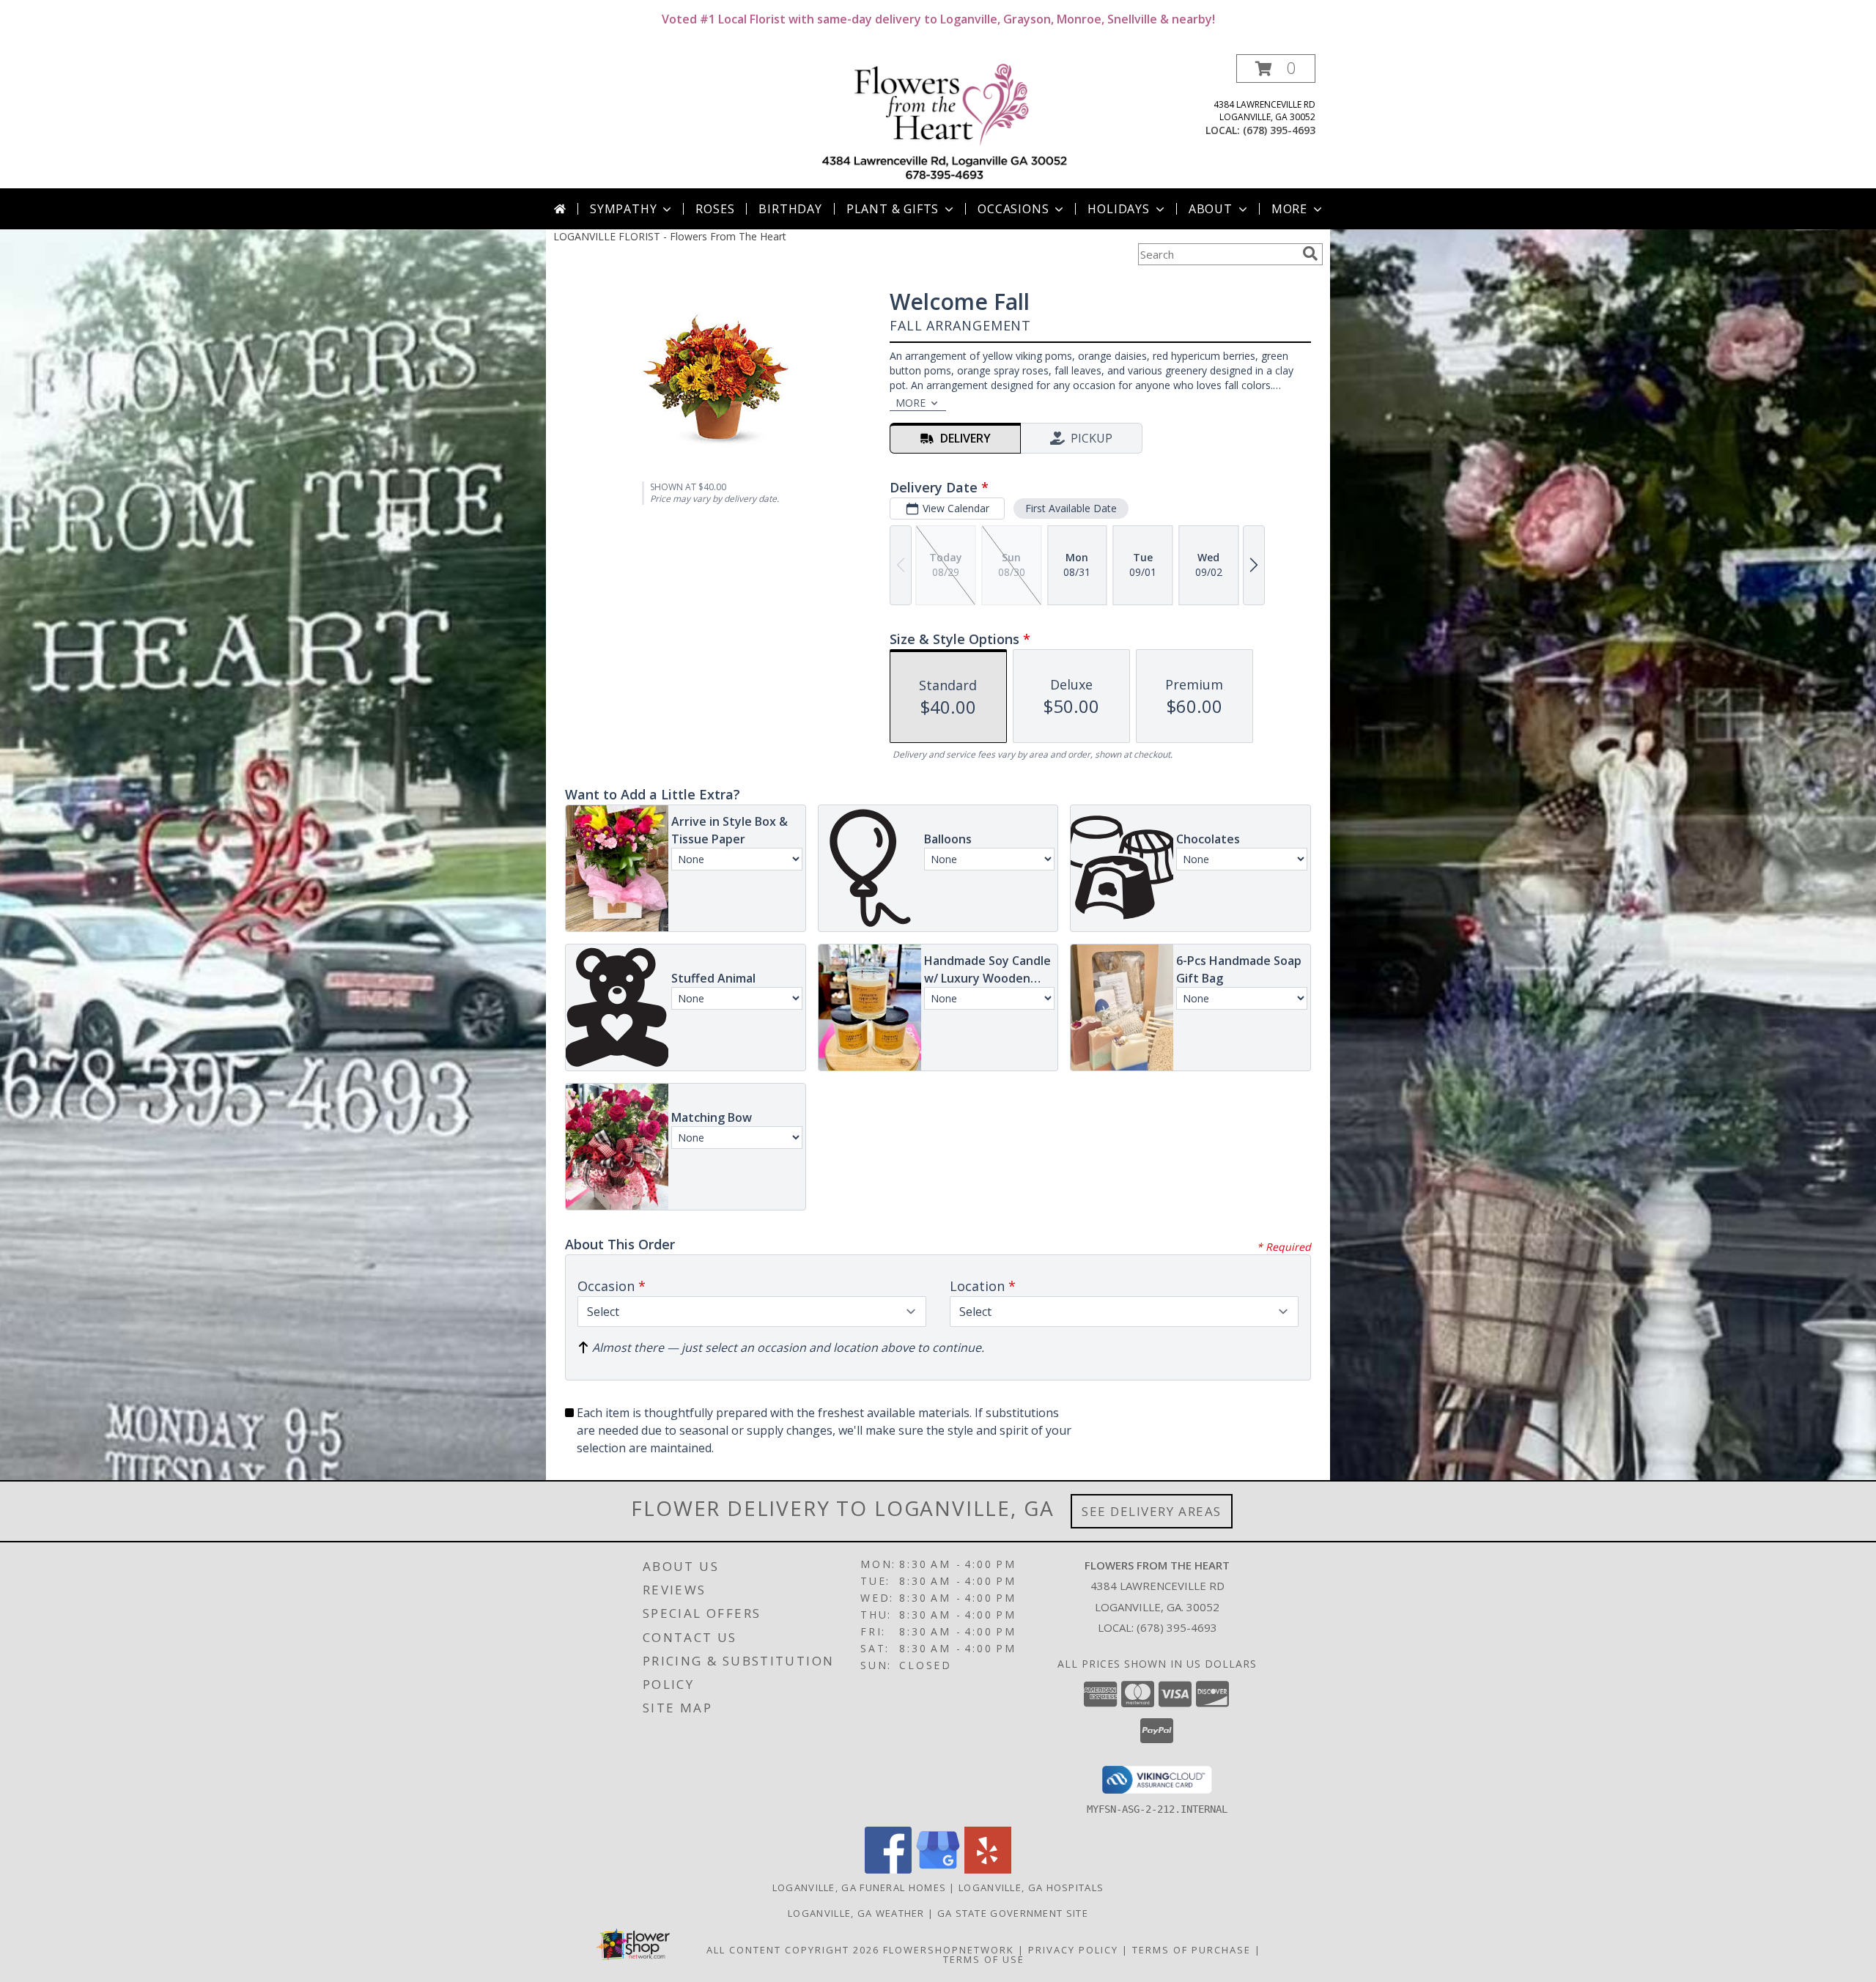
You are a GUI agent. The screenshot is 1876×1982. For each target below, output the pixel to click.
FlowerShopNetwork (949, 1950)
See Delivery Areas (1152, 1511)
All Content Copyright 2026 (793, 1950)
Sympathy (623, 209)
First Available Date (1071, 508)
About (1211, 209)
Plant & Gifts (893, 209)
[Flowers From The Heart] (943, 121)
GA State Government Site (1013, 1913)
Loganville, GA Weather (856, 1913)
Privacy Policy (1073, 1950)
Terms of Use (984, 1959)
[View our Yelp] (988, 1870)
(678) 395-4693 (1279, 130)
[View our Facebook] (888, 1870)
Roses (715, 209)
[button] (1276, 69)
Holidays (1118, 209)
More (1289, 209)
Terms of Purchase (1192, 1950)
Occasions (1013, 209)
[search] (1310, 254)
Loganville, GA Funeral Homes (859, 1887)
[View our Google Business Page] (938, 1870)
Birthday (790, 209)
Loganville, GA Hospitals (1031, 1887)
